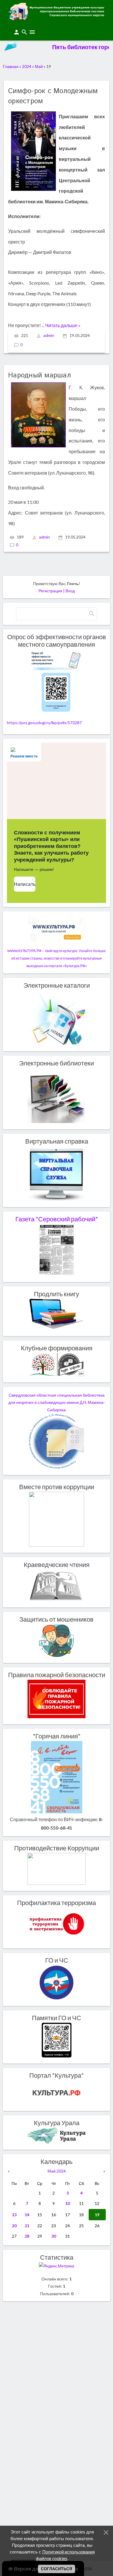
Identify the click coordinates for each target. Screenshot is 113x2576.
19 (97, 2215)
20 (14, 2226)
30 (54, 2236)
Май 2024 (57, 2171)
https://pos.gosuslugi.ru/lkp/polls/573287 (44, 723)
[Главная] (57, 18)
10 (68, 2203)
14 (27, 2215)
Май (39, 66)
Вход (70, 591)
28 (27, 2236)
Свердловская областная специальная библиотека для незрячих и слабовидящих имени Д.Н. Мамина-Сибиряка (57, 1403)
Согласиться (57, 2569)
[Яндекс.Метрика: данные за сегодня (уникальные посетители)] (57, 2266)
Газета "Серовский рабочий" (57, 1219)
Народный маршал (40, 375)
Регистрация (50, 591)
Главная (11, 66)
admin (49, 335)
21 (27, 2226)
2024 (27, 66)
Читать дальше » (63, 325)
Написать (25, 884)
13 (14, 2215)
